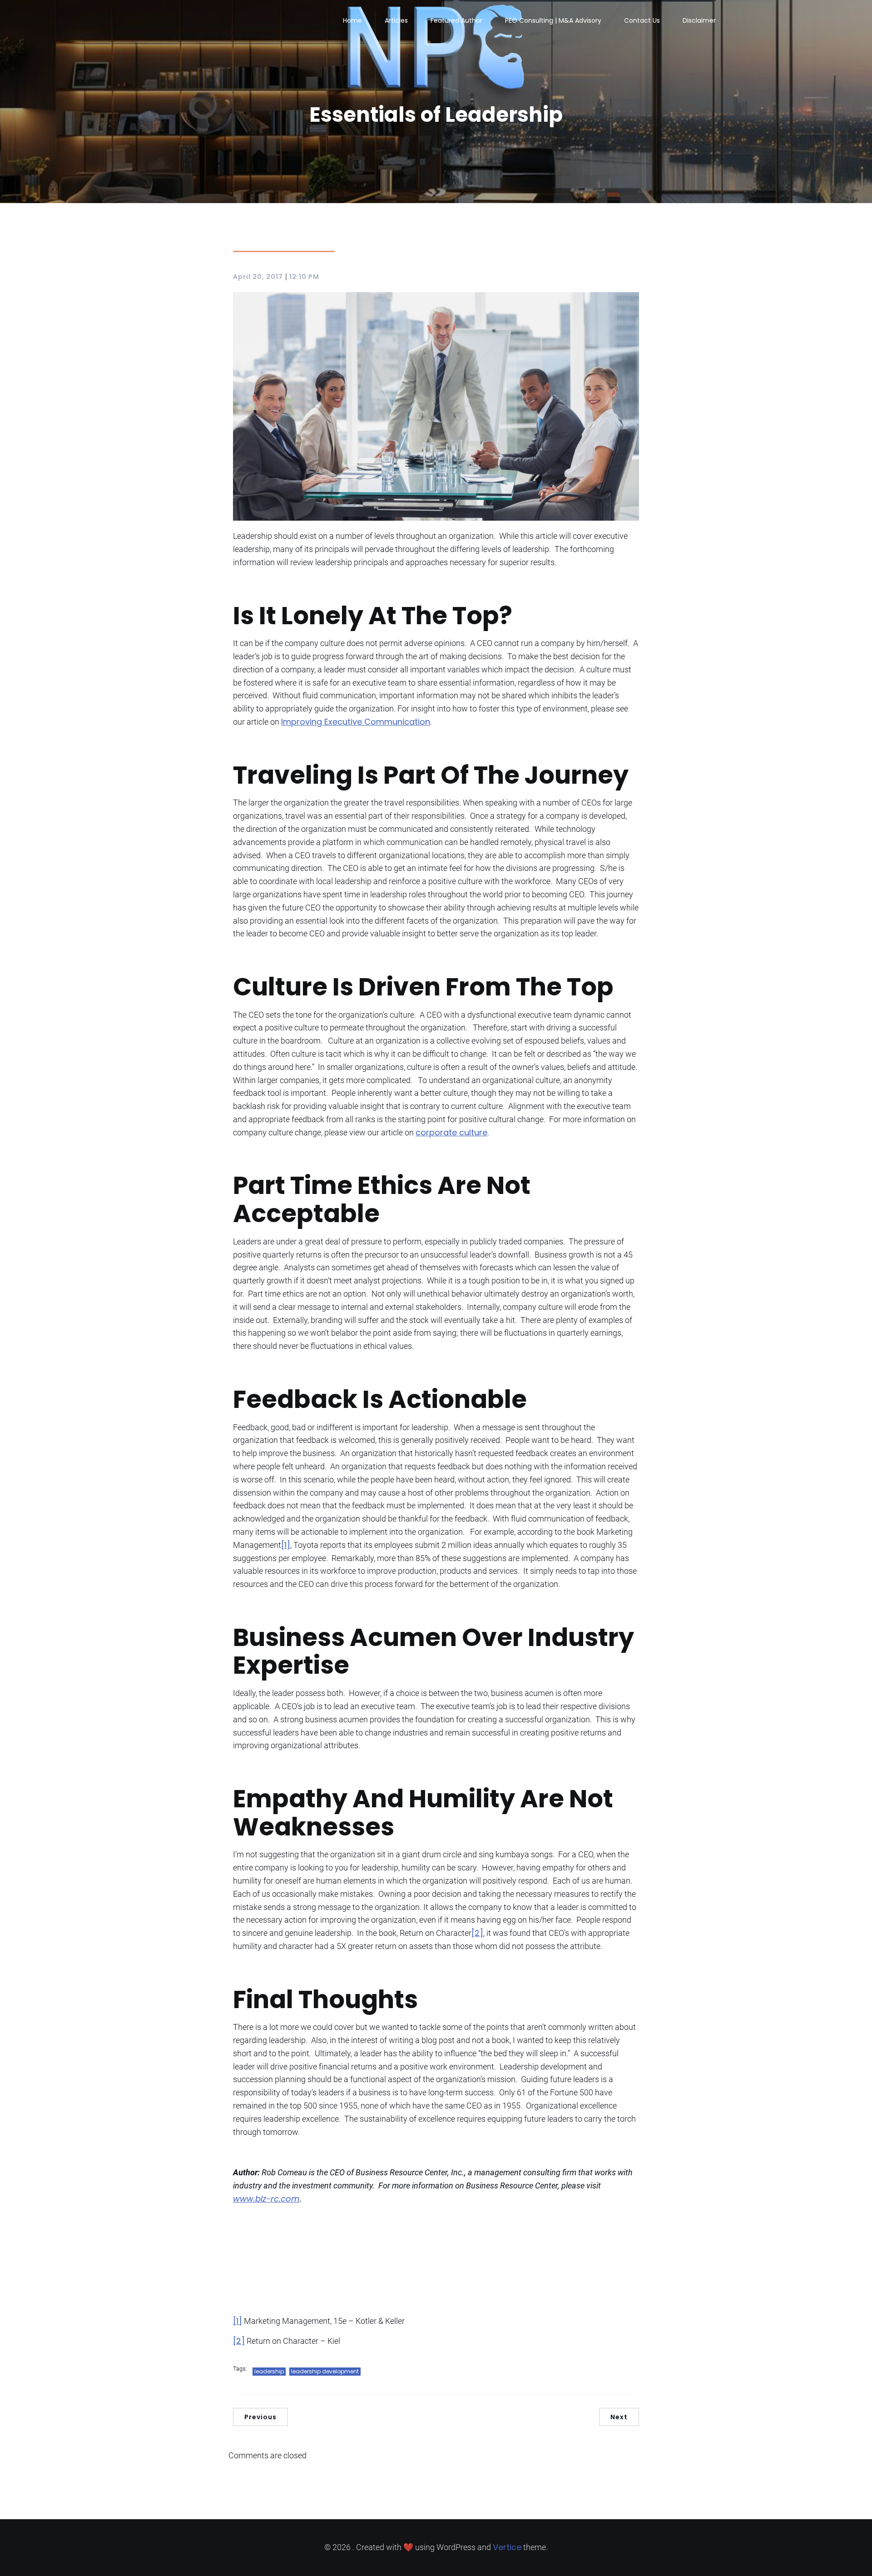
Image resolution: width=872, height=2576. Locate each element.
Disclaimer (699, 20)
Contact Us (642, 20)
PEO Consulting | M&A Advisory (553, 20)
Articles (396, 20)
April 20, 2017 (258, 277)
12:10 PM (304, 277)
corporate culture (451, 1132)
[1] (286, 1545)
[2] (477, 1933)
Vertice (507, 2547)
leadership (269, 2371)
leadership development (325, 2371)
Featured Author (456, 20)
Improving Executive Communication (356, 722)
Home (352, 20)
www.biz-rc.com (266, 2199)
